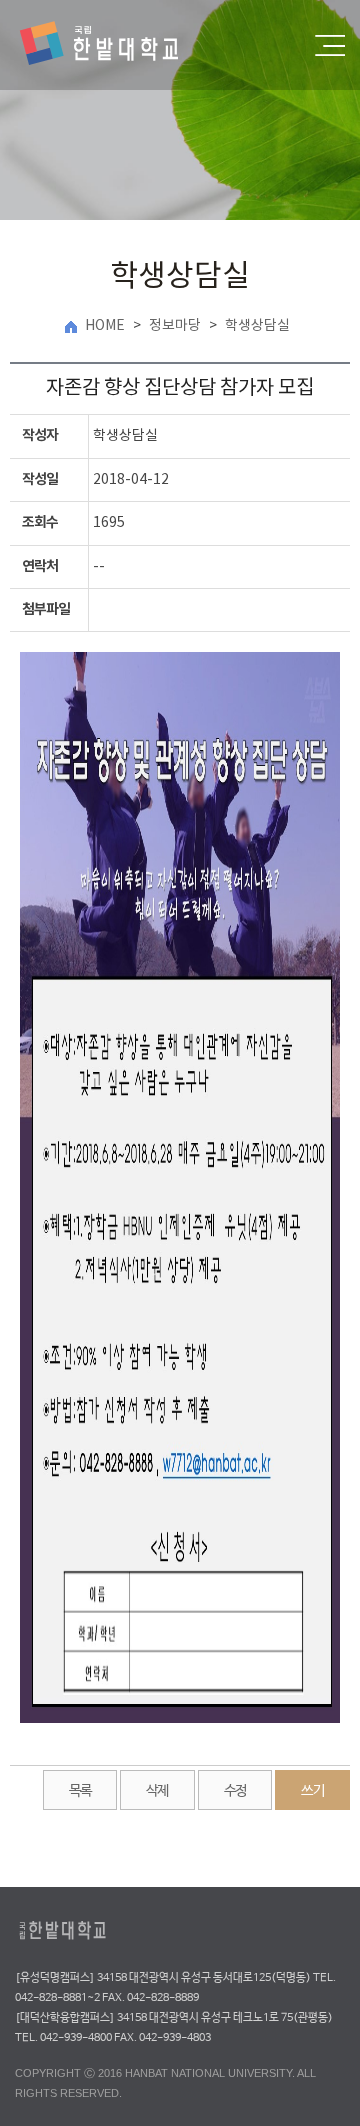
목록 (80, 1791)
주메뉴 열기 (330, 45)
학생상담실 (257, 326)
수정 (235, 1791)
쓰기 (312, 1791)
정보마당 (175, 326)
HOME (105, 326)
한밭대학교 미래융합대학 (116, 45)
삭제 (157, 1791)
